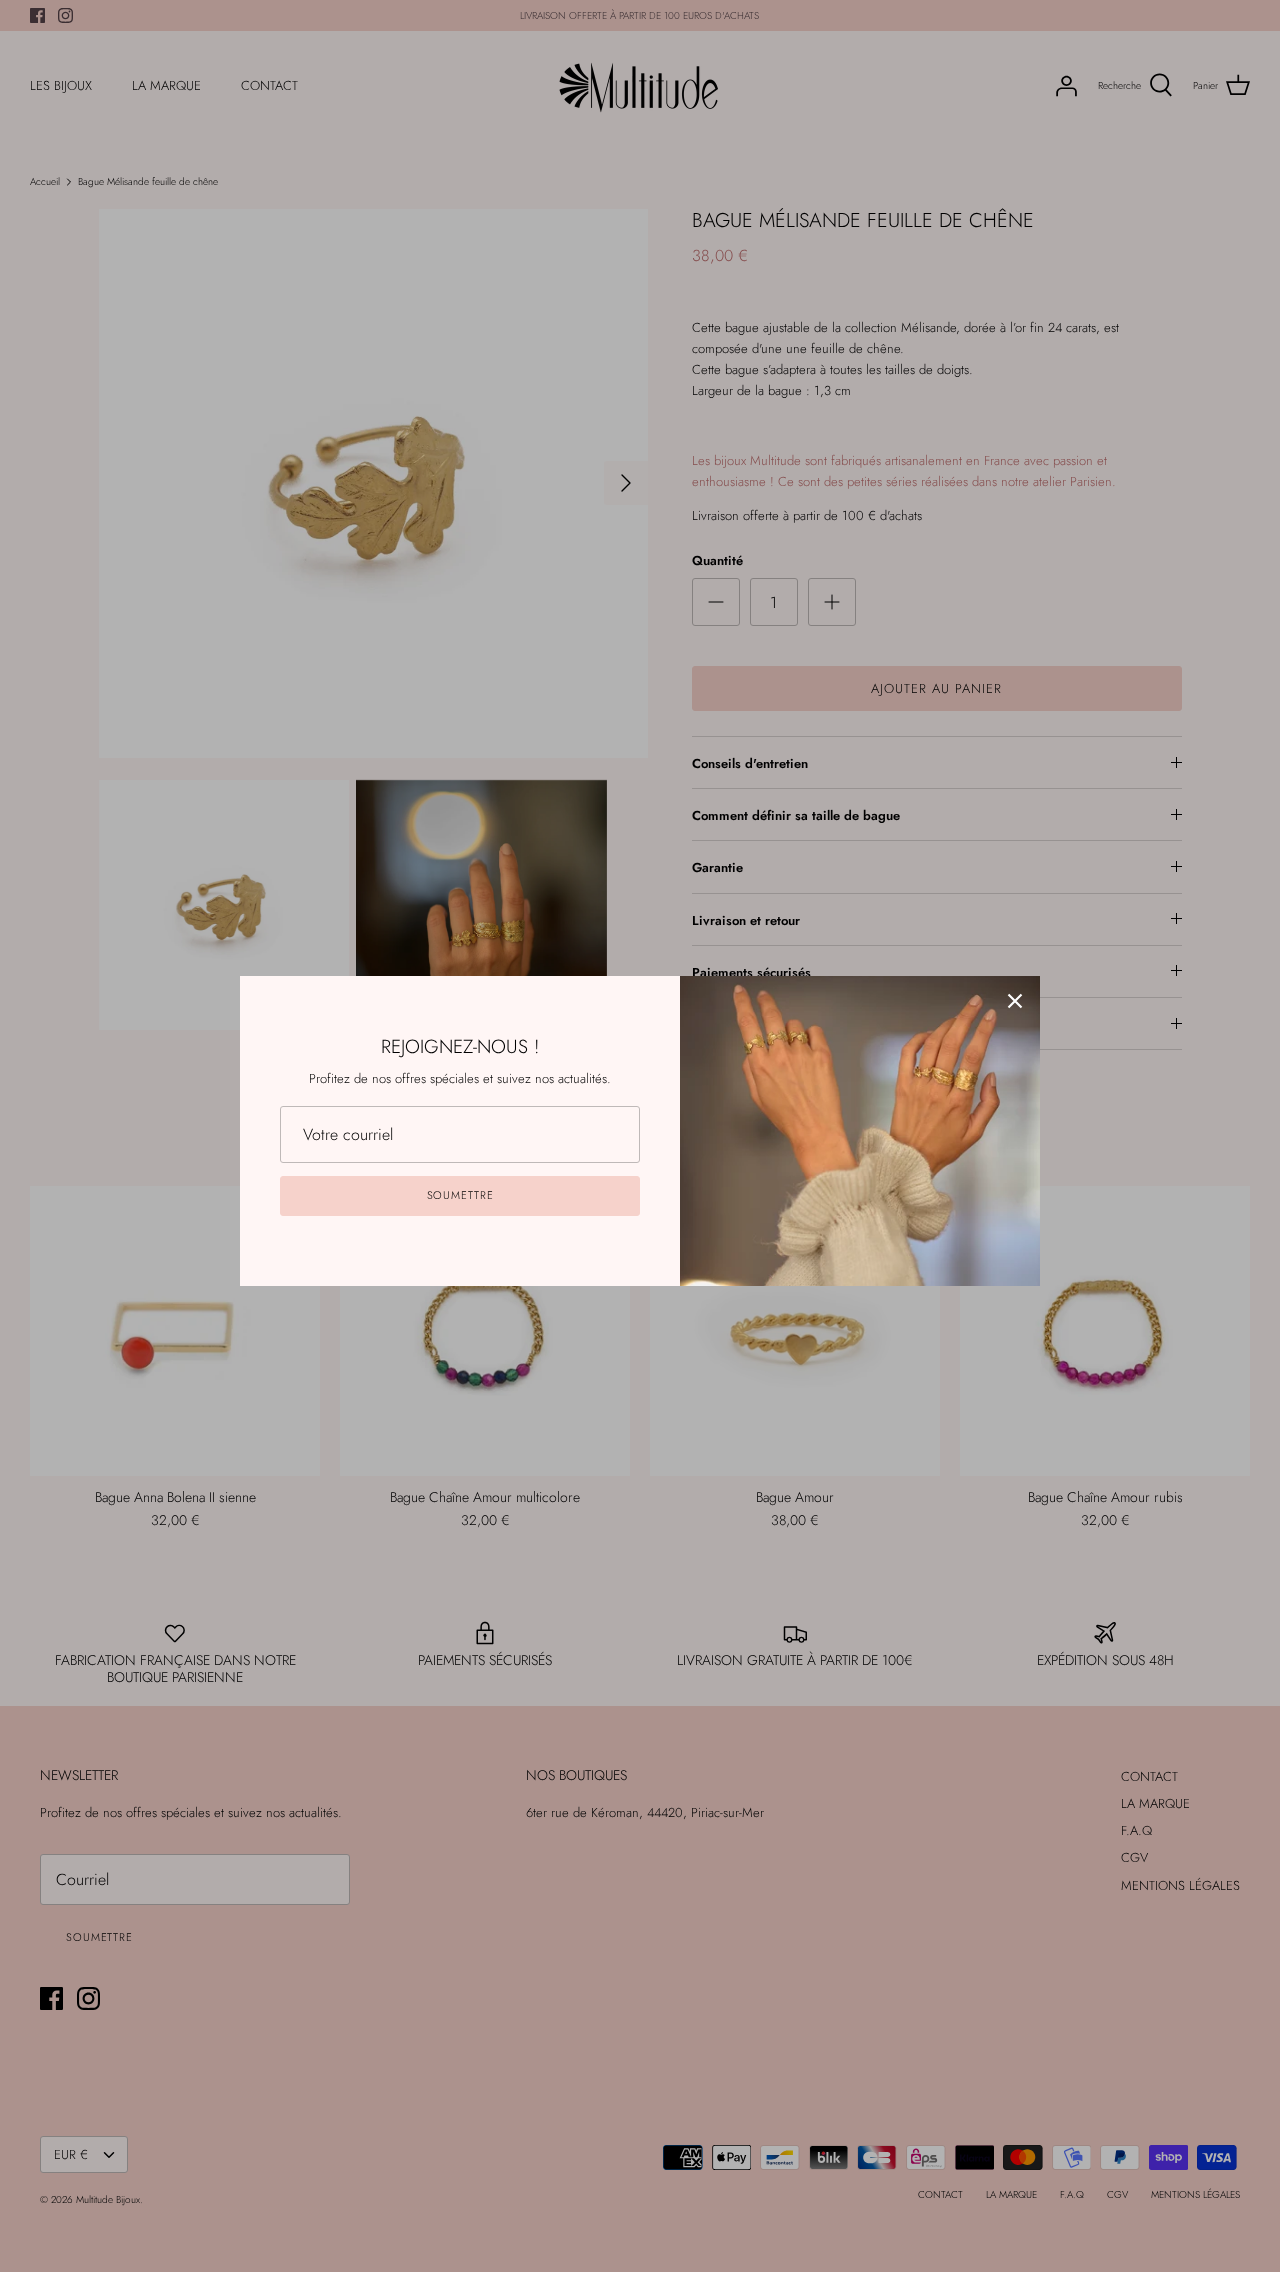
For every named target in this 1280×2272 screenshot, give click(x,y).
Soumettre (460, 1195)
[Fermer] (1015, 1001)
